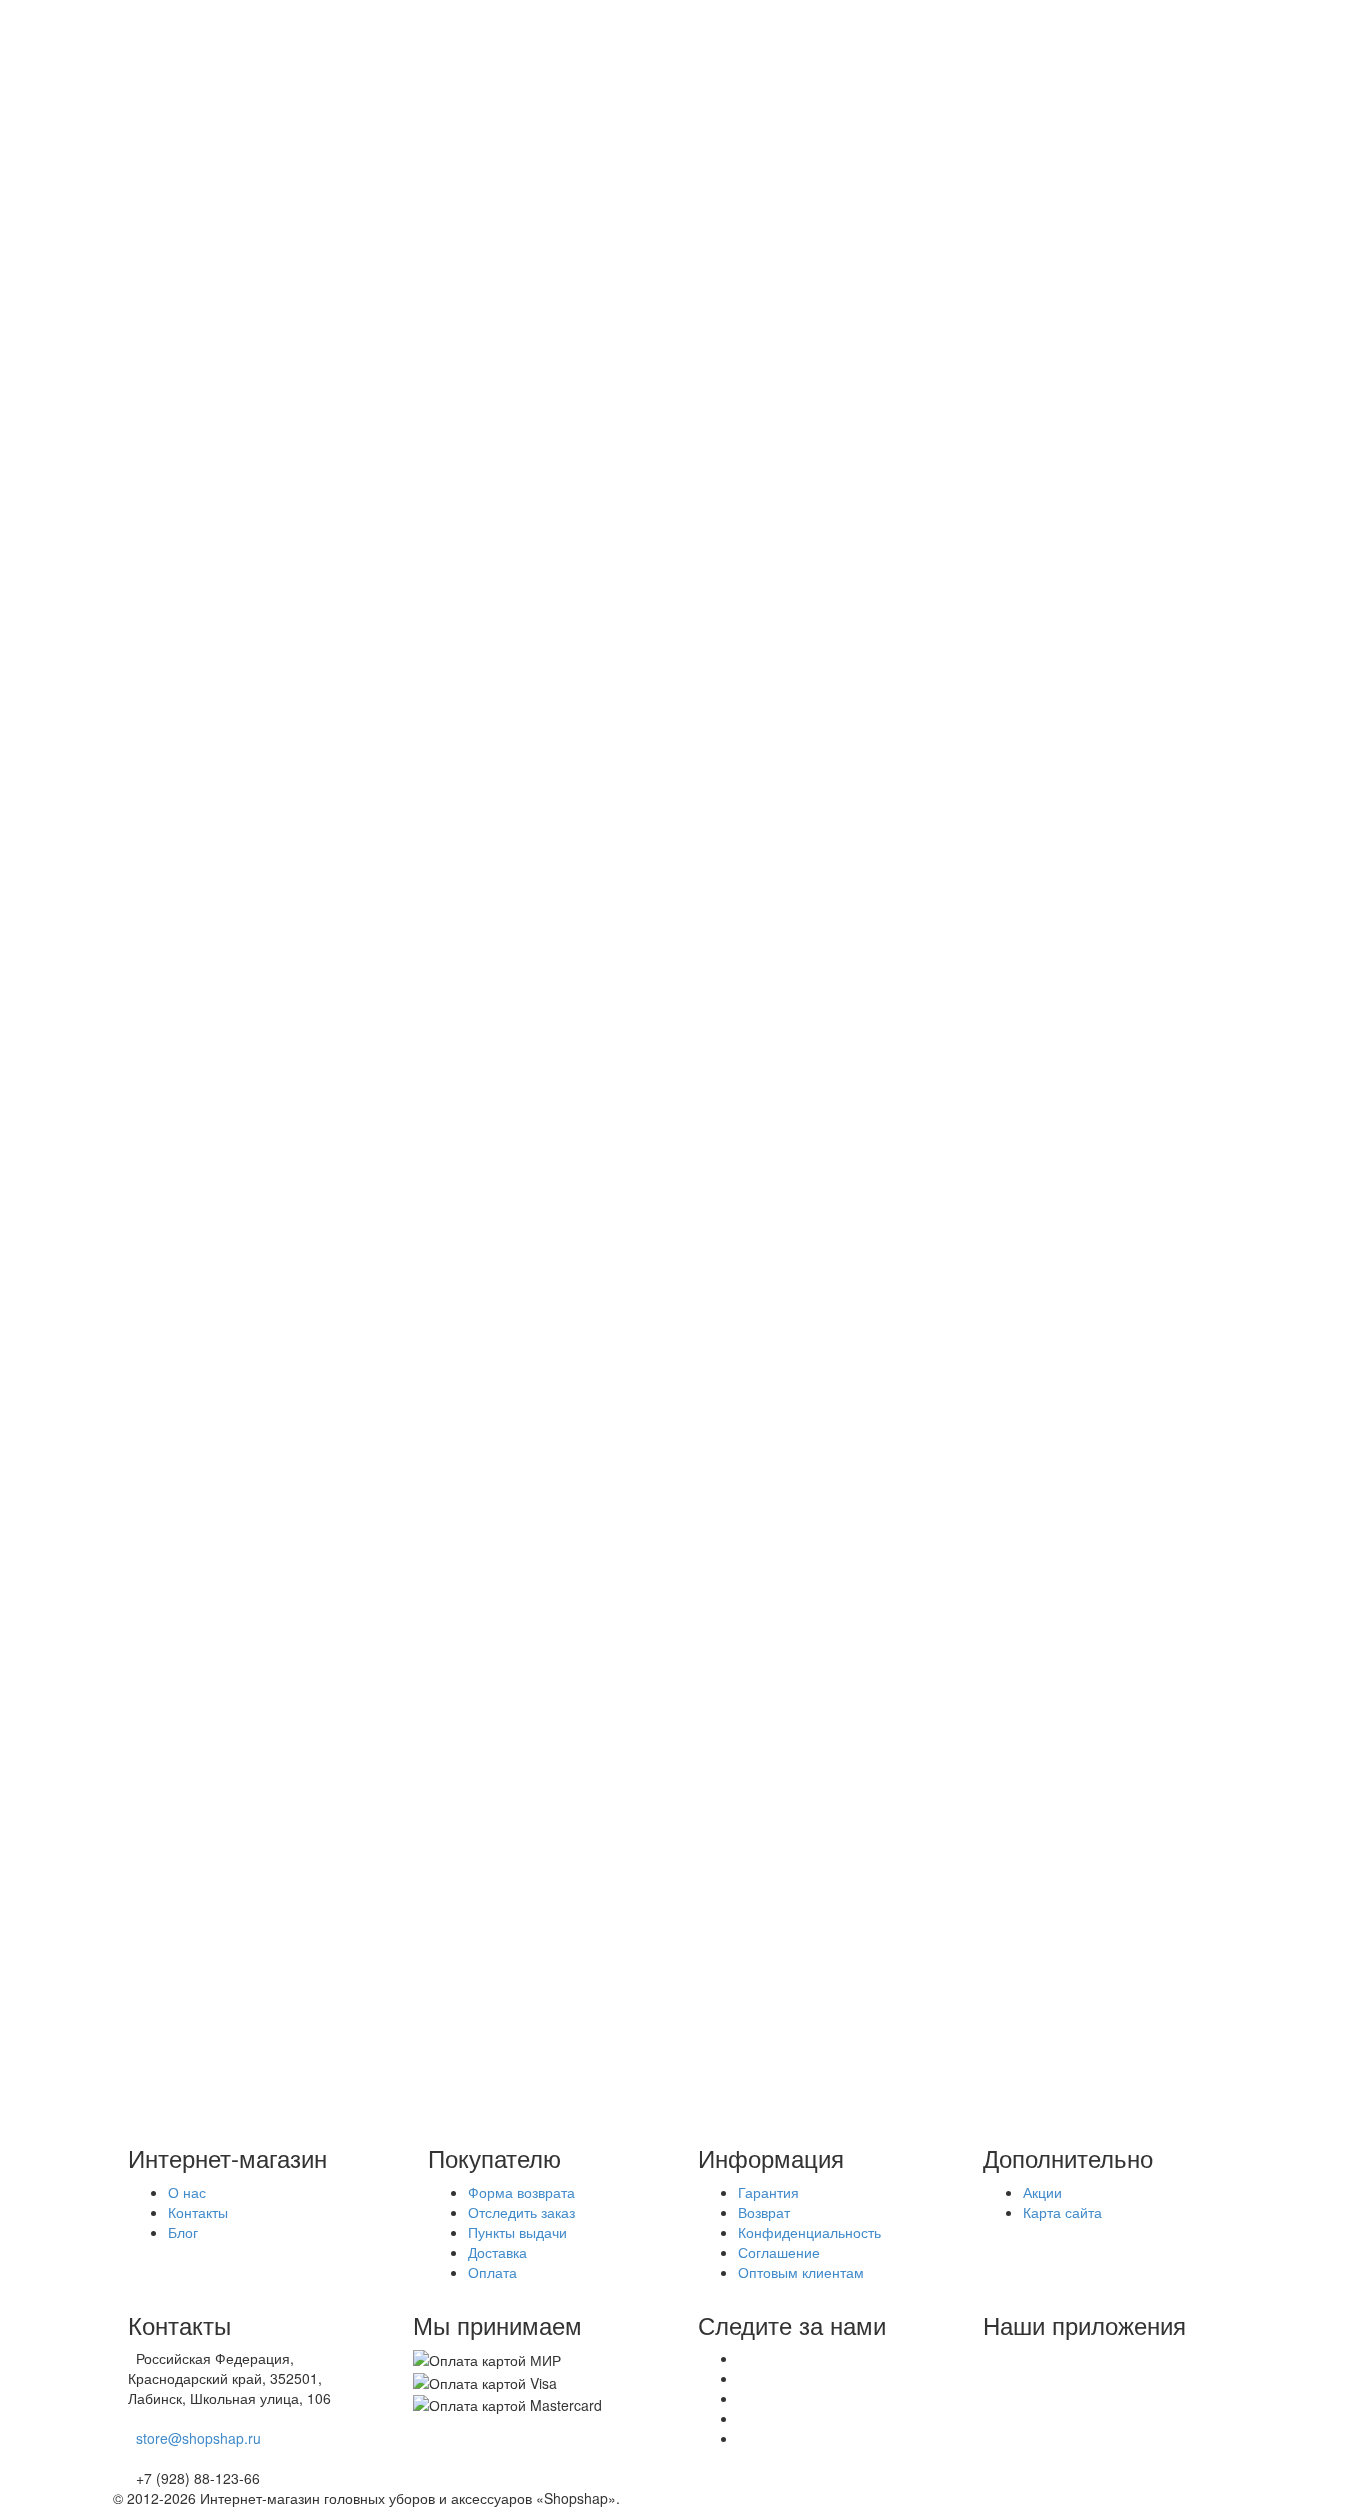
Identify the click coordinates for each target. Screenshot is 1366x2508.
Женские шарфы (248, 1409)
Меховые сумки (244, 1509)
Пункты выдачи (202, 192)
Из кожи (218, 648)
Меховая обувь (242, 1449)
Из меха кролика (247, 368)
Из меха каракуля (251, 991)
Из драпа (223, 568)
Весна (173, 1753)
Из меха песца (241, 348)
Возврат (764, 2212)
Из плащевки (235, 688)
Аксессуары (191, 1349)
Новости (180, 172)
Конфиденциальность (809, 2232)
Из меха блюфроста (259, 388)
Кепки (212, 871)
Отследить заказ (521, 2212)
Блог (168, 212)
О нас (172, 152)
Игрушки (220, 1489)
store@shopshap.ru (198, 2438)
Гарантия (768, 2192)
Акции (172, 92)
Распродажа (193, 1693)
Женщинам (190, 308)
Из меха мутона (245, 408)
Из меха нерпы (242, 971)
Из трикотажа (236, 748)
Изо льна (222, 668)
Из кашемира (236, 628)
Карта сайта (1062, 2212)
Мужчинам (187, 831)
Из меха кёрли (240, 528)
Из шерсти (227, 508)
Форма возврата (521, 2192)
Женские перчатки (253, 1529)
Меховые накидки (251, 1569)
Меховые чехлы (245, 1589)
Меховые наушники (257, 1429)
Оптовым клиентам (801, 2272)
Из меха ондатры (249, 468)
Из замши (224, 588)
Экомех (177, 1773)
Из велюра (228, 548)
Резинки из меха (246, 1469)
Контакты (198, 2212)
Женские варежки (251, 1389)
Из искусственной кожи (268, 608)
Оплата (177, 132)
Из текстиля (231, 728)
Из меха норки (240, 328)
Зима (170, 1733)
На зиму (219, 851)
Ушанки (217, 891)
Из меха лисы (238, 448)
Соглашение (779, 2252)
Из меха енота (240, 428)
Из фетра (224, 768)
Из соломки (230, 708)
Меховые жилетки (251, 1549)
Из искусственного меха (271, 488)
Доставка (182, 112)
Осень (173, 1713)
